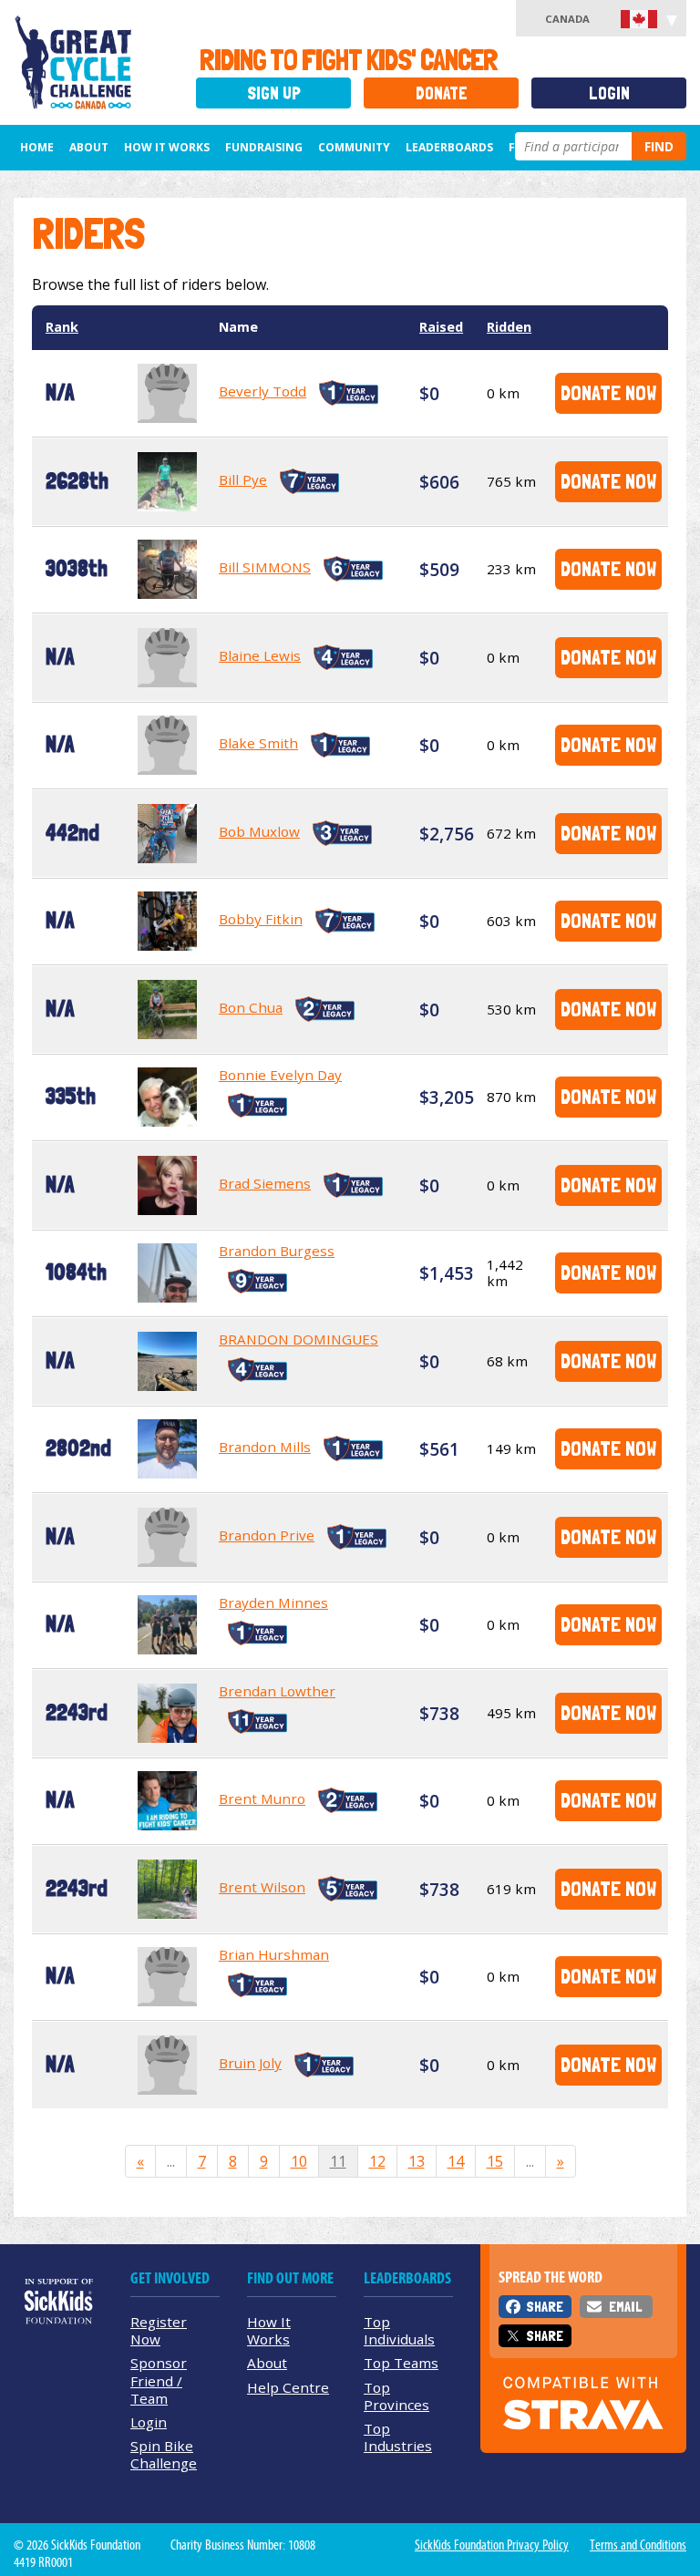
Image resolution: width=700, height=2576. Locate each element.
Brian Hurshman (274, 1954)
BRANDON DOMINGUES (299, 1339)
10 (299, 2161)
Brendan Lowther (277, 1691)
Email (625, 2307)
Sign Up (274, 93)
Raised (441, 327)
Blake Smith (258, 743)
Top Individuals (399, 2330)
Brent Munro (262, 1798)
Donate (442, 93)
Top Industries (398, 2437)
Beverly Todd (262, 391)
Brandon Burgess (277, 1251)
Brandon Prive (267, 1535)
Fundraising (264, 147)
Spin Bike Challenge (164, 2454)
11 (338, 2161)
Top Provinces (396, 2396)
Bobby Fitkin (261, 919)
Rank (62, 327)
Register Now (159, 2330)
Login (609, 93)
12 (377, 2161)
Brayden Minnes (273, 1602)
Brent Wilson (262, 1887)
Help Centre (288, 2387)
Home (37, 147)
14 (456, 2161)
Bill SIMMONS (265, 567)
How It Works (167, 147)
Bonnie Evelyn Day (280, 1075)
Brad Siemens (265, 1183)
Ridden (509, 327)
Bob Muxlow (259, 831)
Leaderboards (449, 147)
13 (417, 2161)
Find (659, 146)
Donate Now (608, 392)
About (89, 147)
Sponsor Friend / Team (159, 2380)
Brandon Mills (265, 1447)
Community (354, 147)
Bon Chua (251, 1007)
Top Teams (401, 2363)
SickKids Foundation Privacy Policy (492, 2545)
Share (545, 2307)
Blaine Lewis (260, 655)
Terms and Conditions (638, 2545)
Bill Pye (243, 479)
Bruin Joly (250, 2063)
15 (495, 2161)
